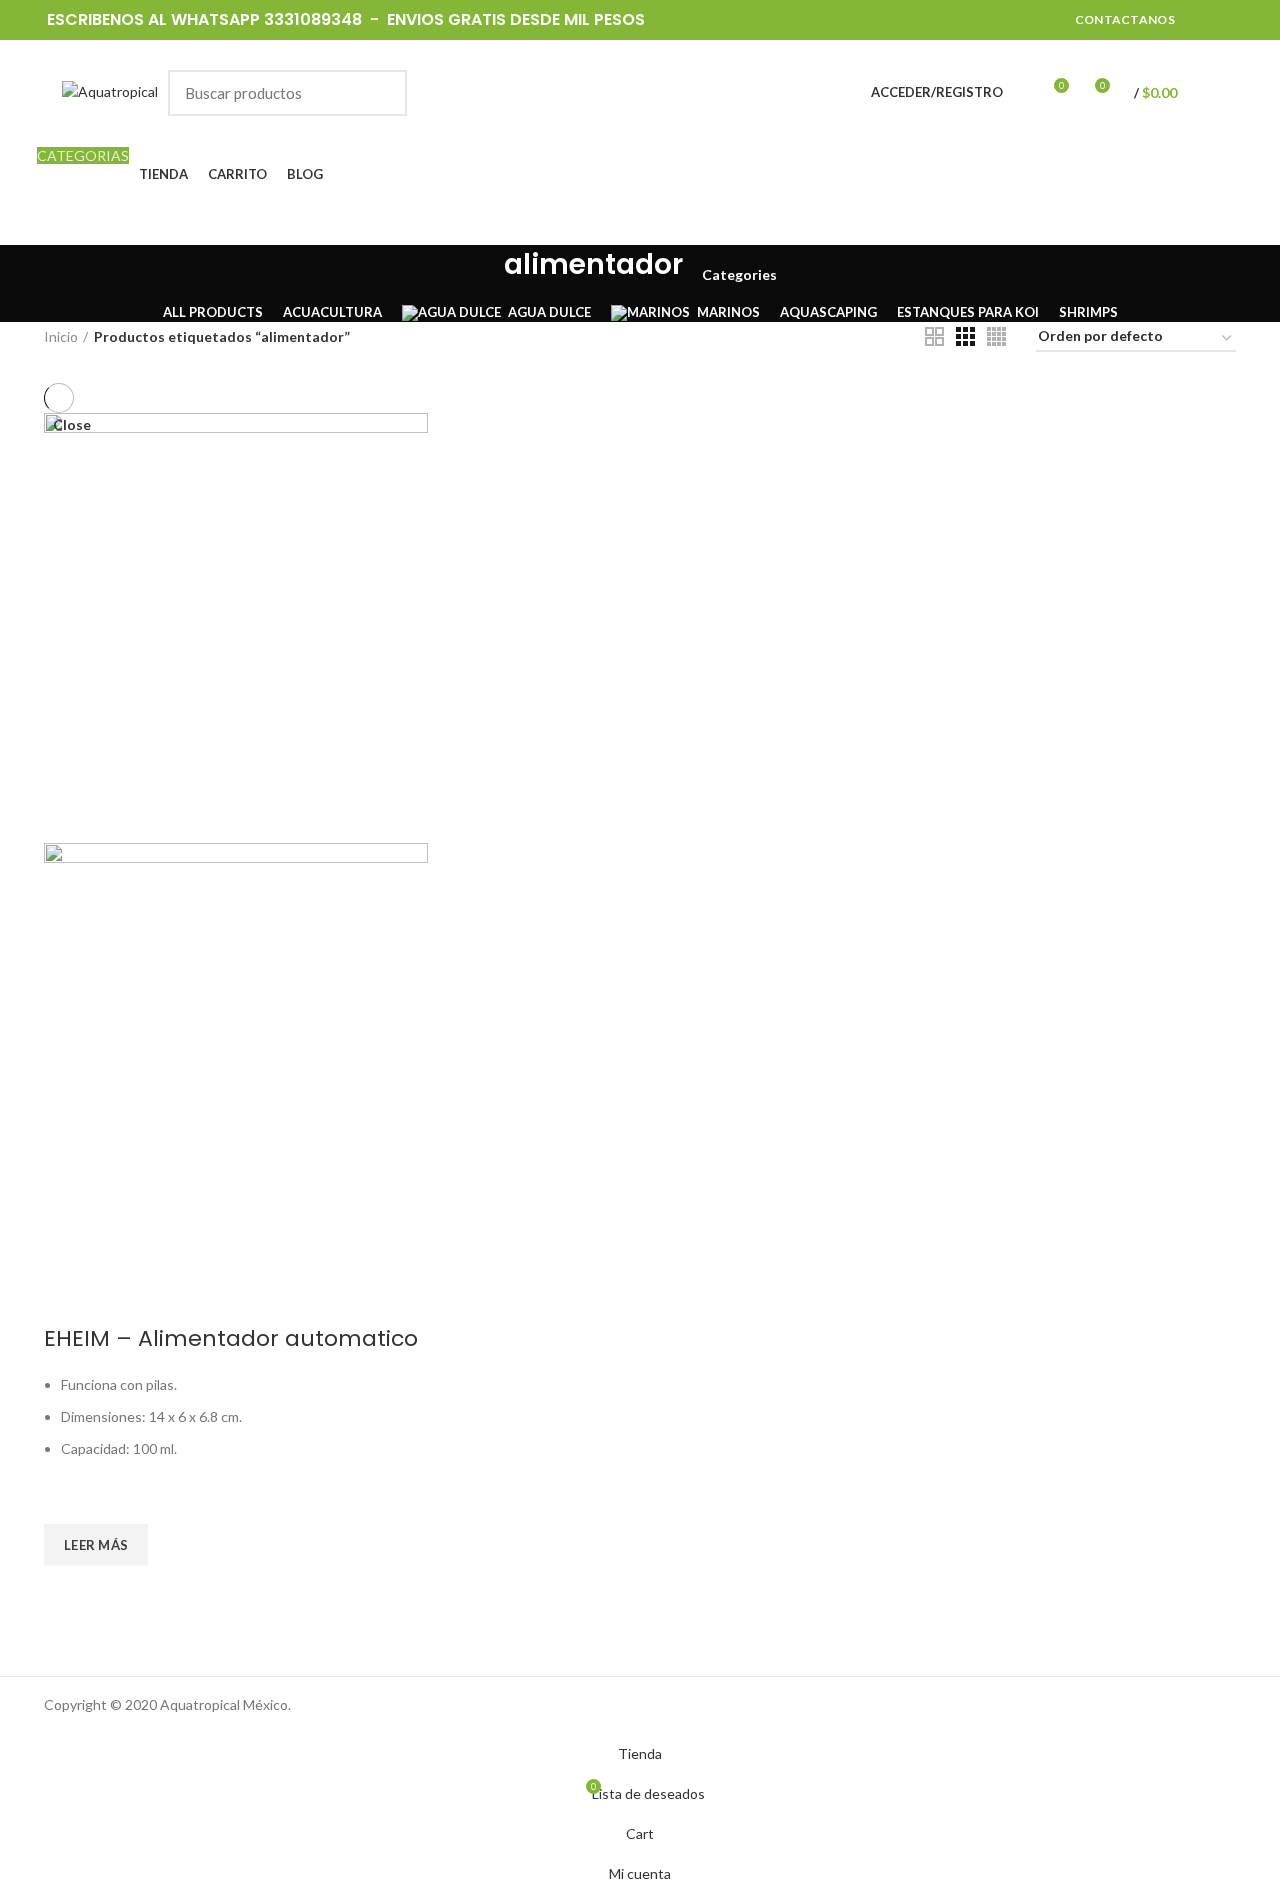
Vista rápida (69, 1591)
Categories (739, 275)
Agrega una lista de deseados (69, 1499)
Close (72, 425)
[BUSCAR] (380, 93)
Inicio (61, 336)
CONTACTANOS (1125, 19)
